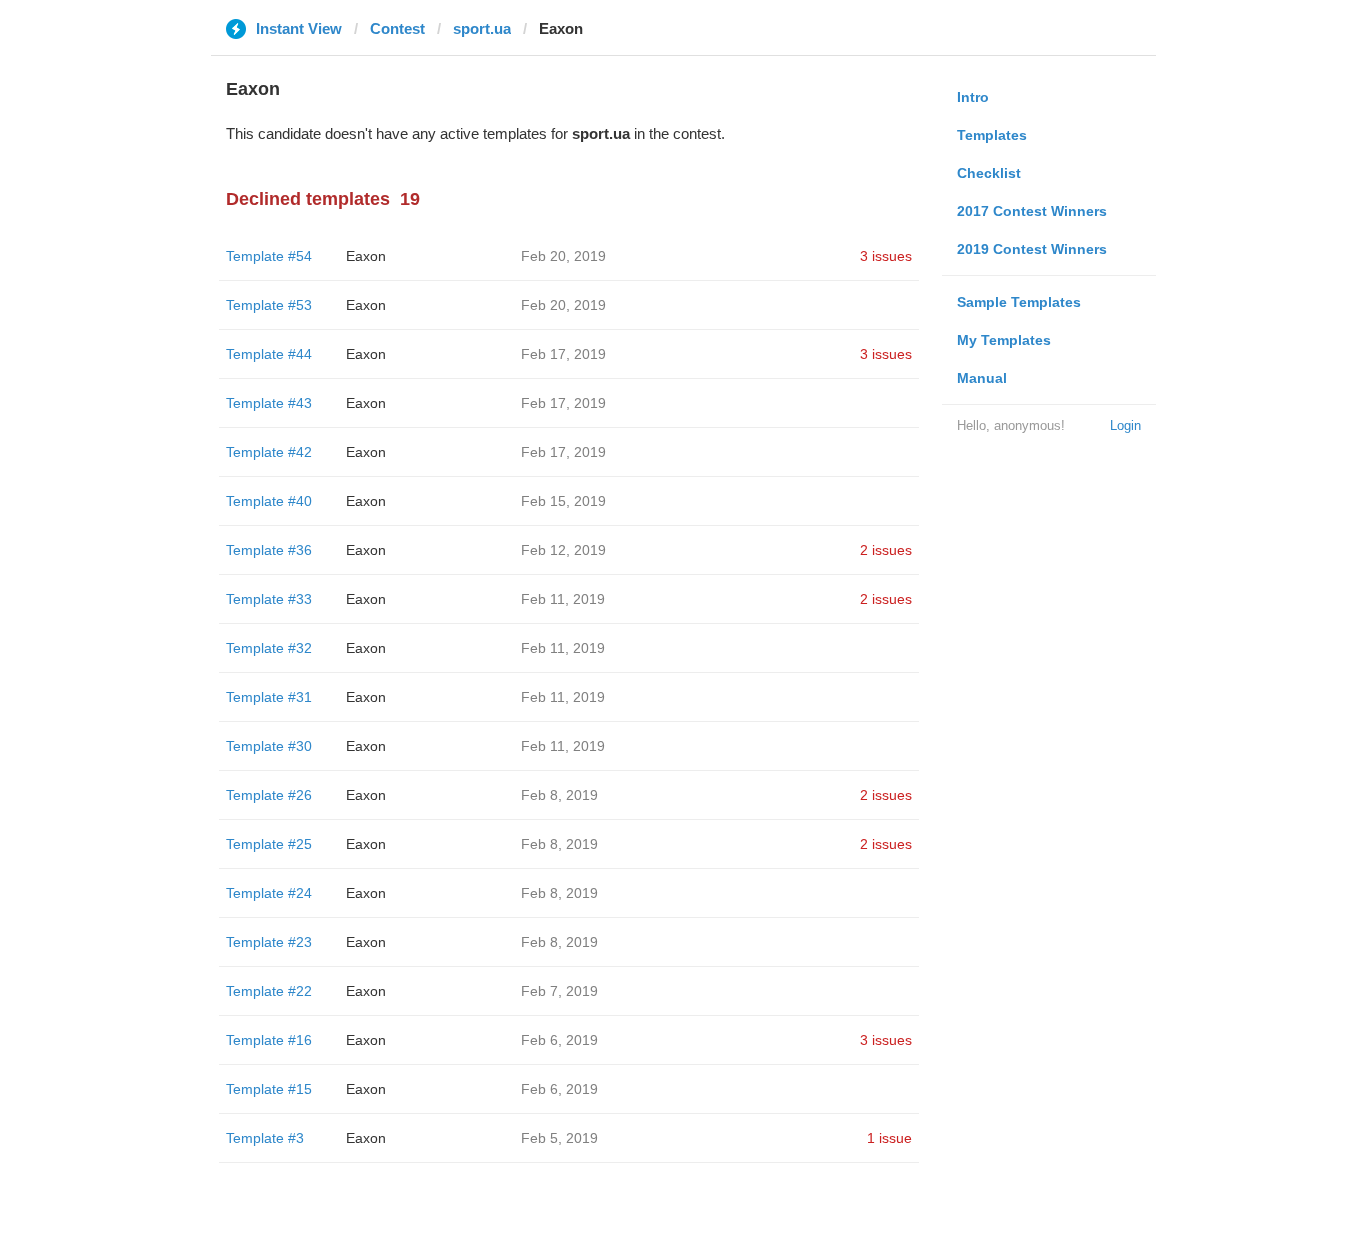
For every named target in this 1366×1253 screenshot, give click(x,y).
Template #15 (269, 1089)
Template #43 (269, 403)
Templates (992, 135)
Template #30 (269, 746)
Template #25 (269, 844)
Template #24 (269, 893)
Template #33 (269, 599)
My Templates (1004, 340)
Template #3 (265, 1138)
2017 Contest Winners (1032, 211)
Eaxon (366, 256)
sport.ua (482, 28)
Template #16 (269, 1040)
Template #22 (269, 991)
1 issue (889, 1138)
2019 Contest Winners (1032, 249)
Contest (397, 28)
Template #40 (269, 501)
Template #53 (269, 305)
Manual (982, 378)
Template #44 (269, 354)
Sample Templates (1019, 302)
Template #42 (269, 452)
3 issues (886, 256)
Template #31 (269, 697)
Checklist (989, 173)
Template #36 (269, 550)
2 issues (886, 550)
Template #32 (269, 648)
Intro (973, 97)
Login (1125, 425)
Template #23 (269, 942)
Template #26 (269, 795)
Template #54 (269, 256)
